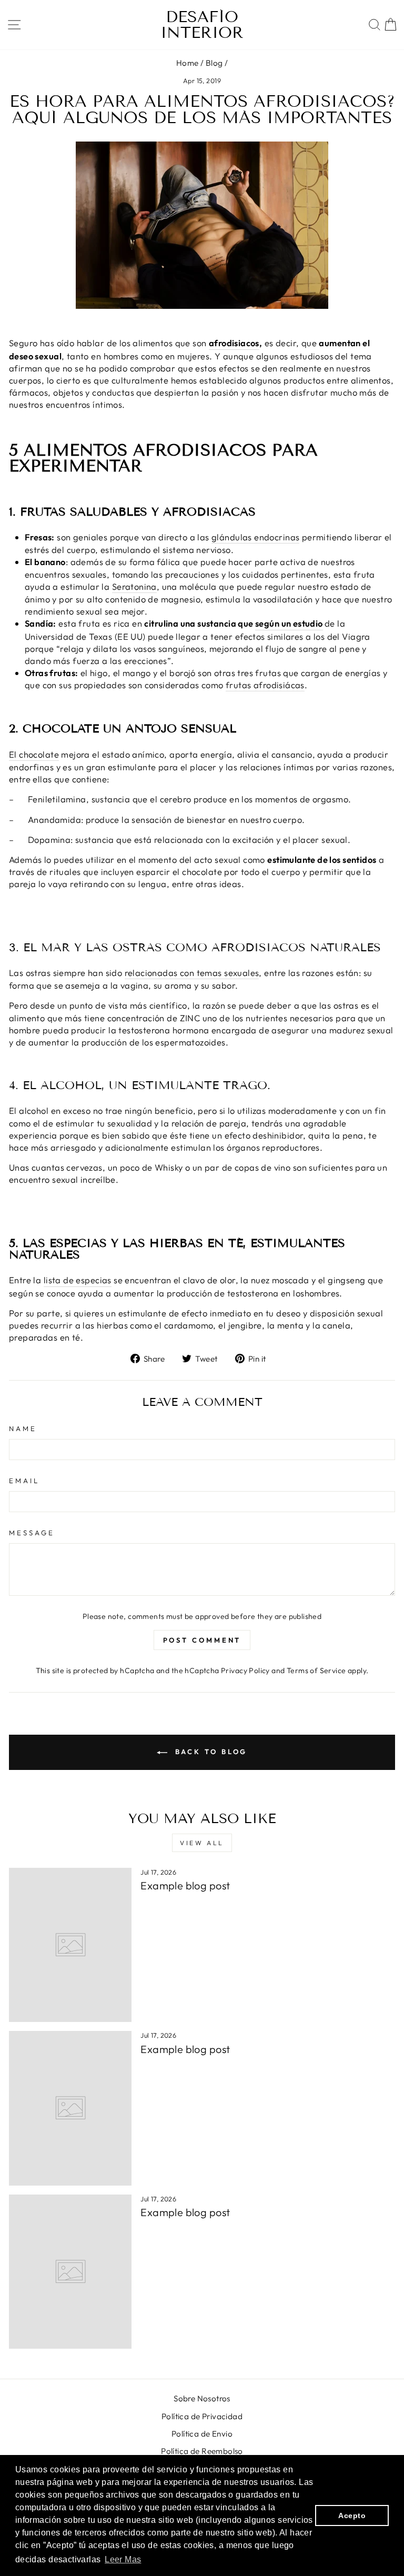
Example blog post (185, 1885)
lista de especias (78, 1280)
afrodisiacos (234, 343)
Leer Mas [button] (123, 2559)
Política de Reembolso (202, 2451)
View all (202, 1843)
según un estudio (289, 623)
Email (24, 1481)
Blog (214, 63)
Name (23, 1428)
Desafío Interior (202, 25)
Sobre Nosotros (202, 2398)
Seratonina (134, 586)
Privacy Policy (245, 1671)
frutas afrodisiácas (265, 685)
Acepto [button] (352, 2515)
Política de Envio (202, 2434)
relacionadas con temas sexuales (192, 973)
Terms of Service (316, 1671)
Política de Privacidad (202, 2416)
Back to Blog (210, 1752)
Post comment (202, 1640)
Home (188, 63)
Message (32, 1533)
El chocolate (34, 754)
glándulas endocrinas (255, 537)
